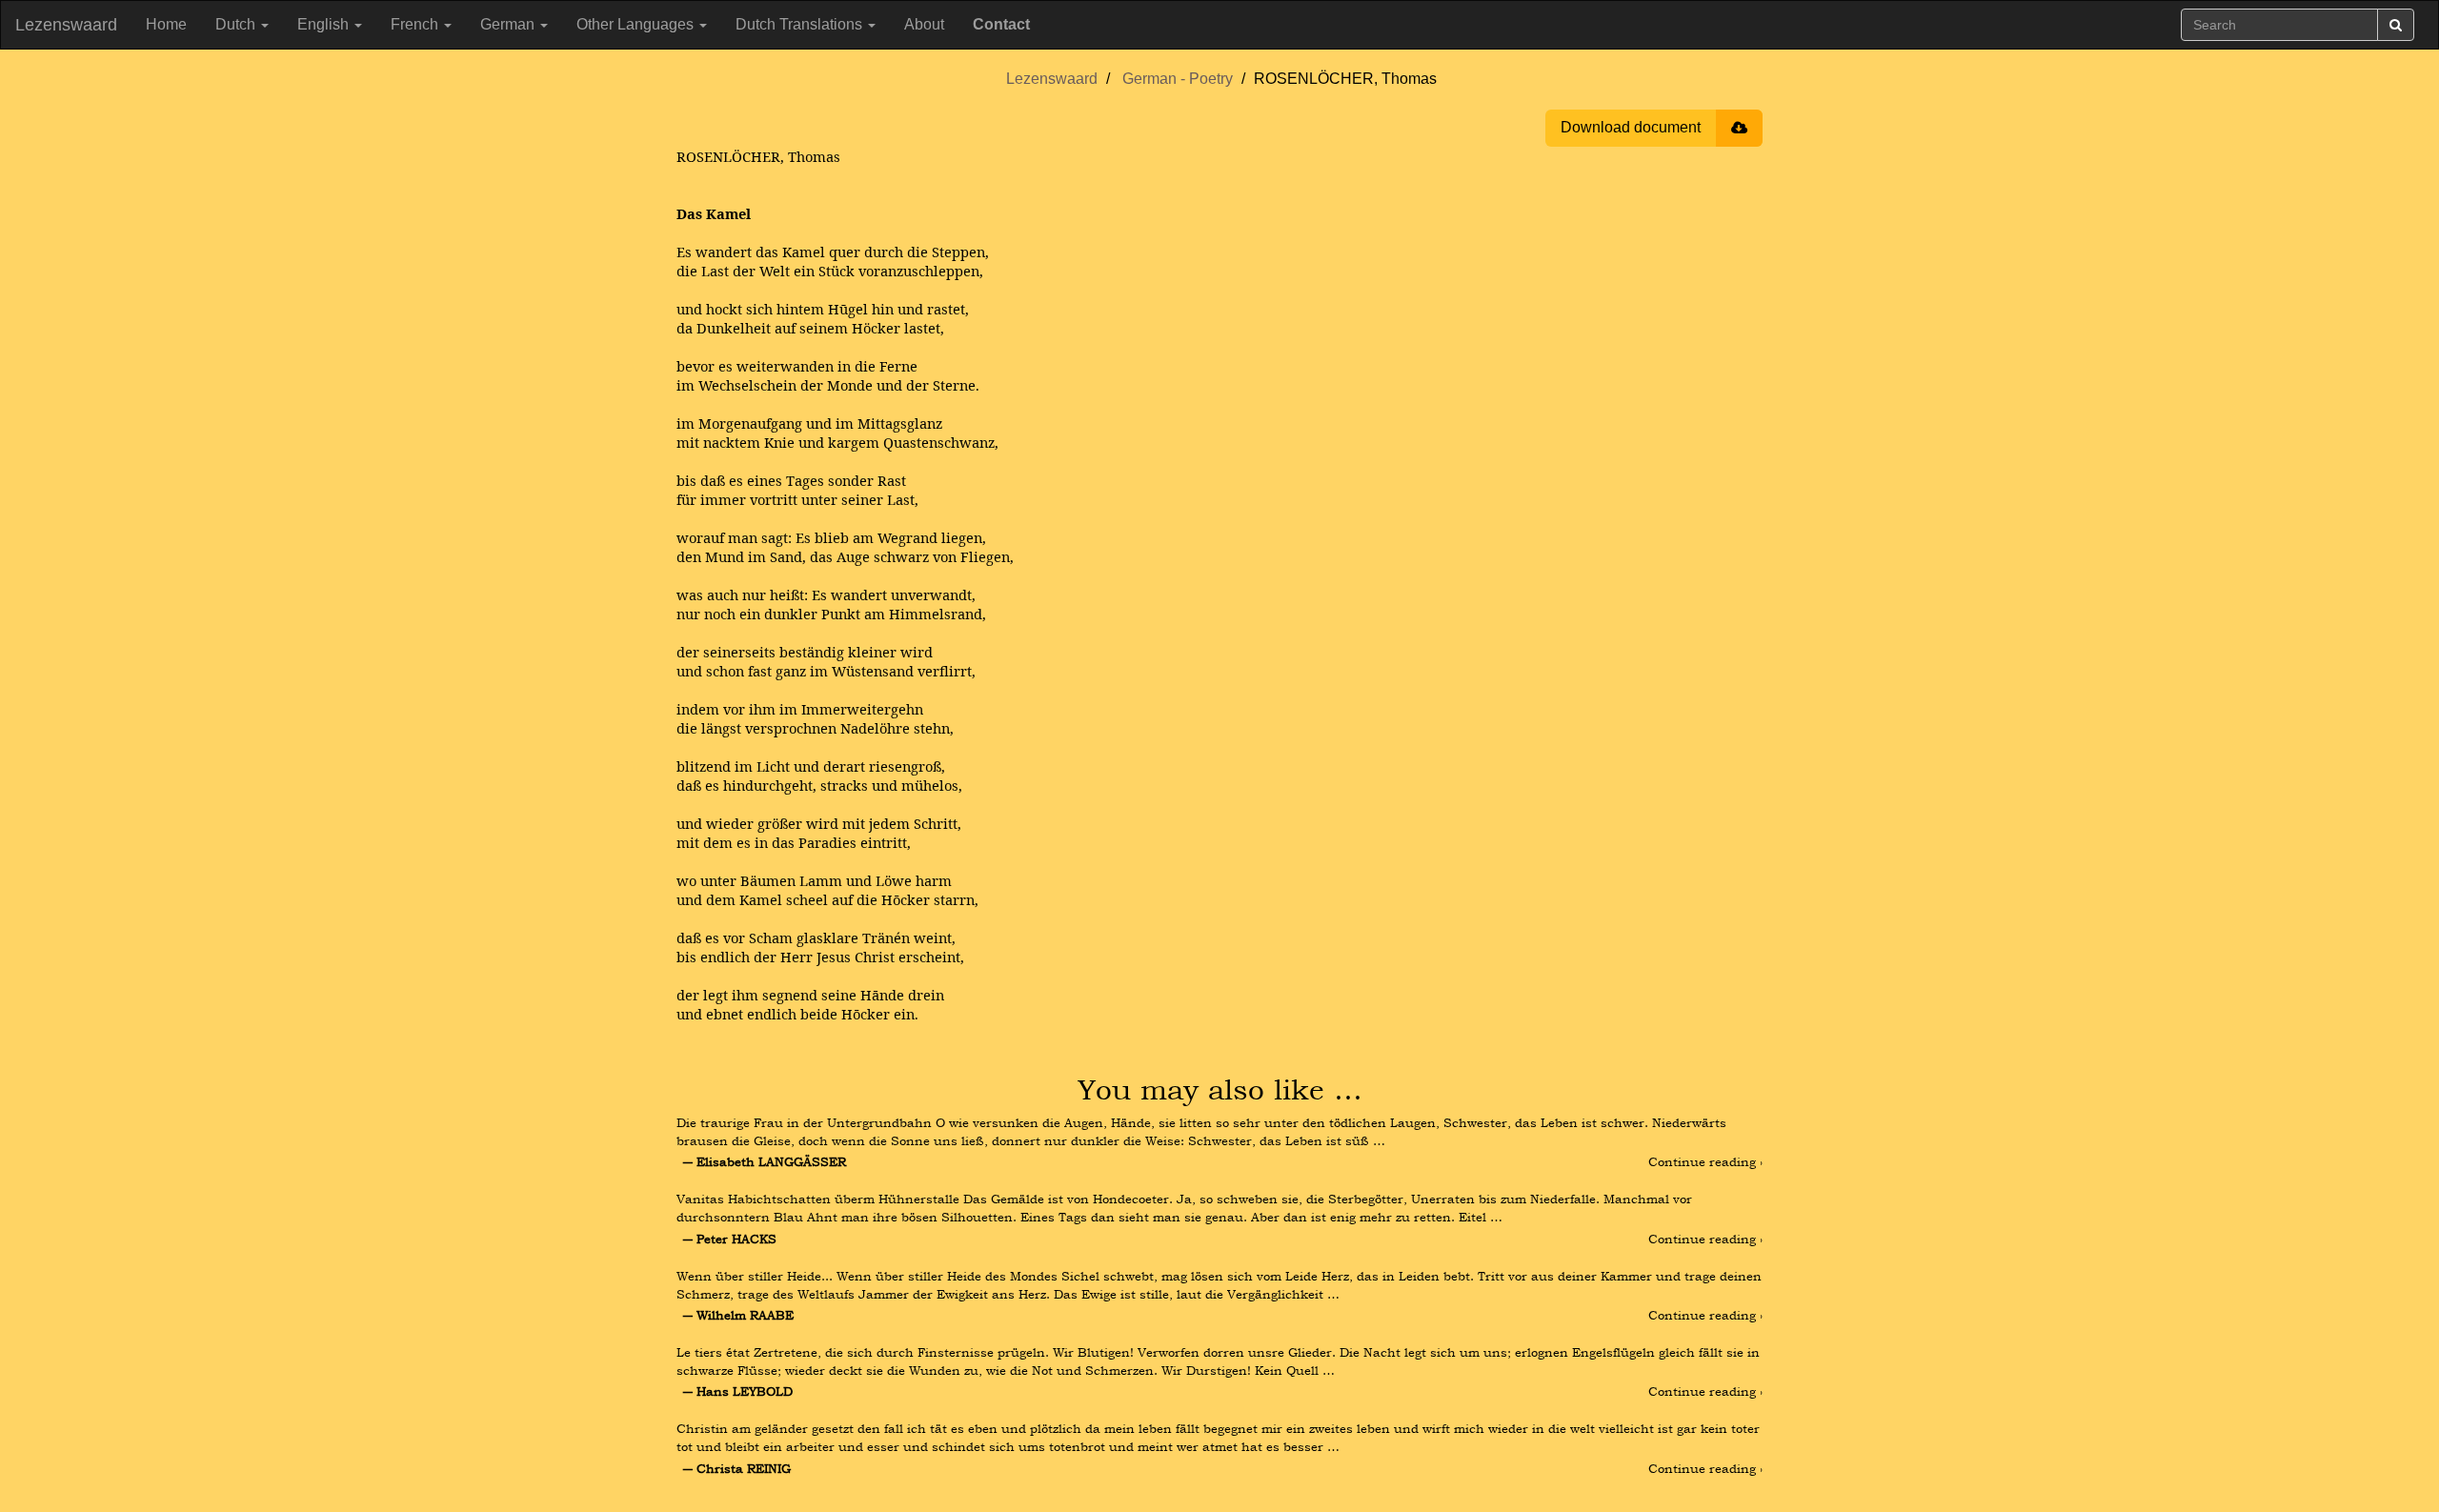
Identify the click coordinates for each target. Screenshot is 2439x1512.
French (416, 24)
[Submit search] (2396, 25)
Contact (1001, 24)
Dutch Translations (801, 24)
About (924, 24)
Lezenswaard (66, 25)
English (325, 24)
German (509, 24)
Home (166, 24)
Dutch (237, 24)
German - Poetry (1178, 79)
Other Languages (637, 24)
